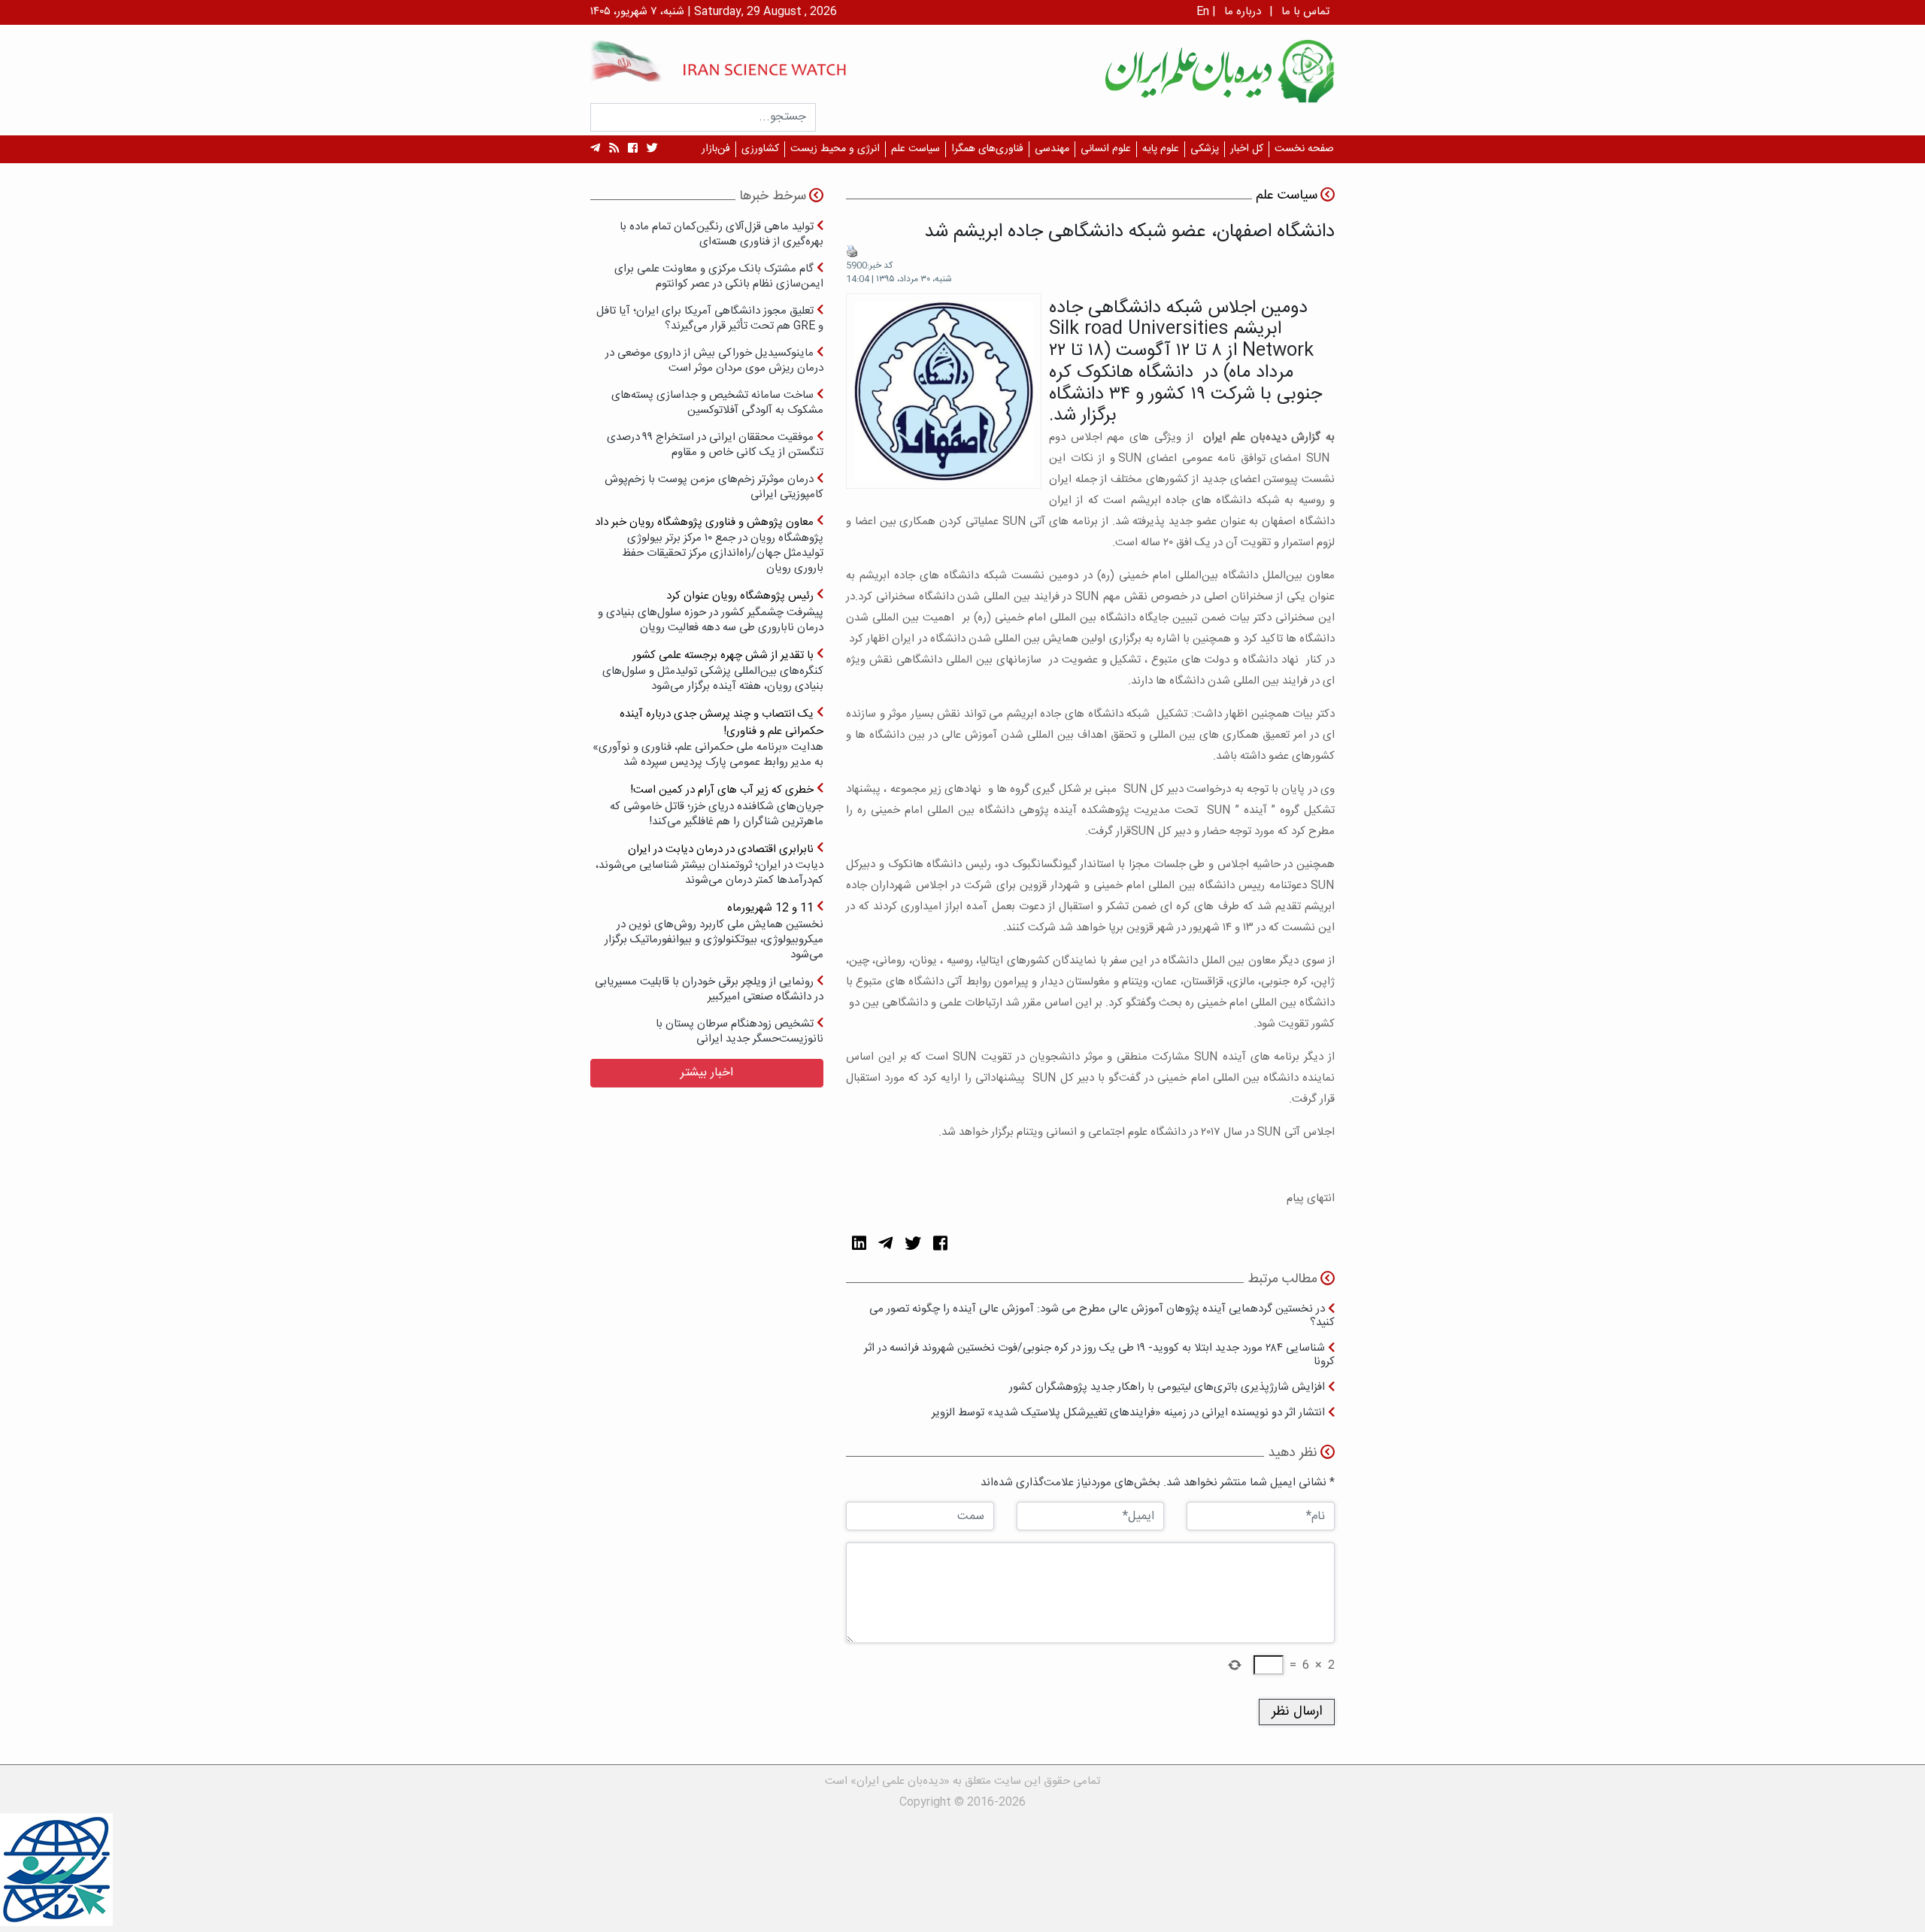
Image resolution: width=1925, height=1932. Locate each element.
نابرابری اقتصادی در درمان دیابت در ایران (709, 864)
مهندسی (1052, 149)
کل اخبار (1247, 149)
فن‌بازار (716, 149)
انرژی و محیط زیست (835, 149)
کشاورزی (760, 149)
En (1203, 12)
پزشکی (1205, 149)
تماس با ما (1305, 12)
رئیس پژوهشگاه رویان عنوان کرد (711, 611)
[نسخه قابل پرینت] (852, 252)
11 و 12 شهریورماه (714, 931)
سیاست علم (916, 149)
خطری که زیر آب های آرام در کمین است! (717, 805)
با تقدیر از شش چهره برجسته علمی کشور (713, 670)
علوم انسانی (1106, 149)
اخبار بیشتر (707, 1073)
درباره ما (1243, 12)
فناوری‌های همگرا (987, 149)
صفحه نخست (1304, 149)
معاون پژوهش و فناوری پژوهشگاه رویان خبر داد (709, 545)
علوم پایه (1161, 149)
